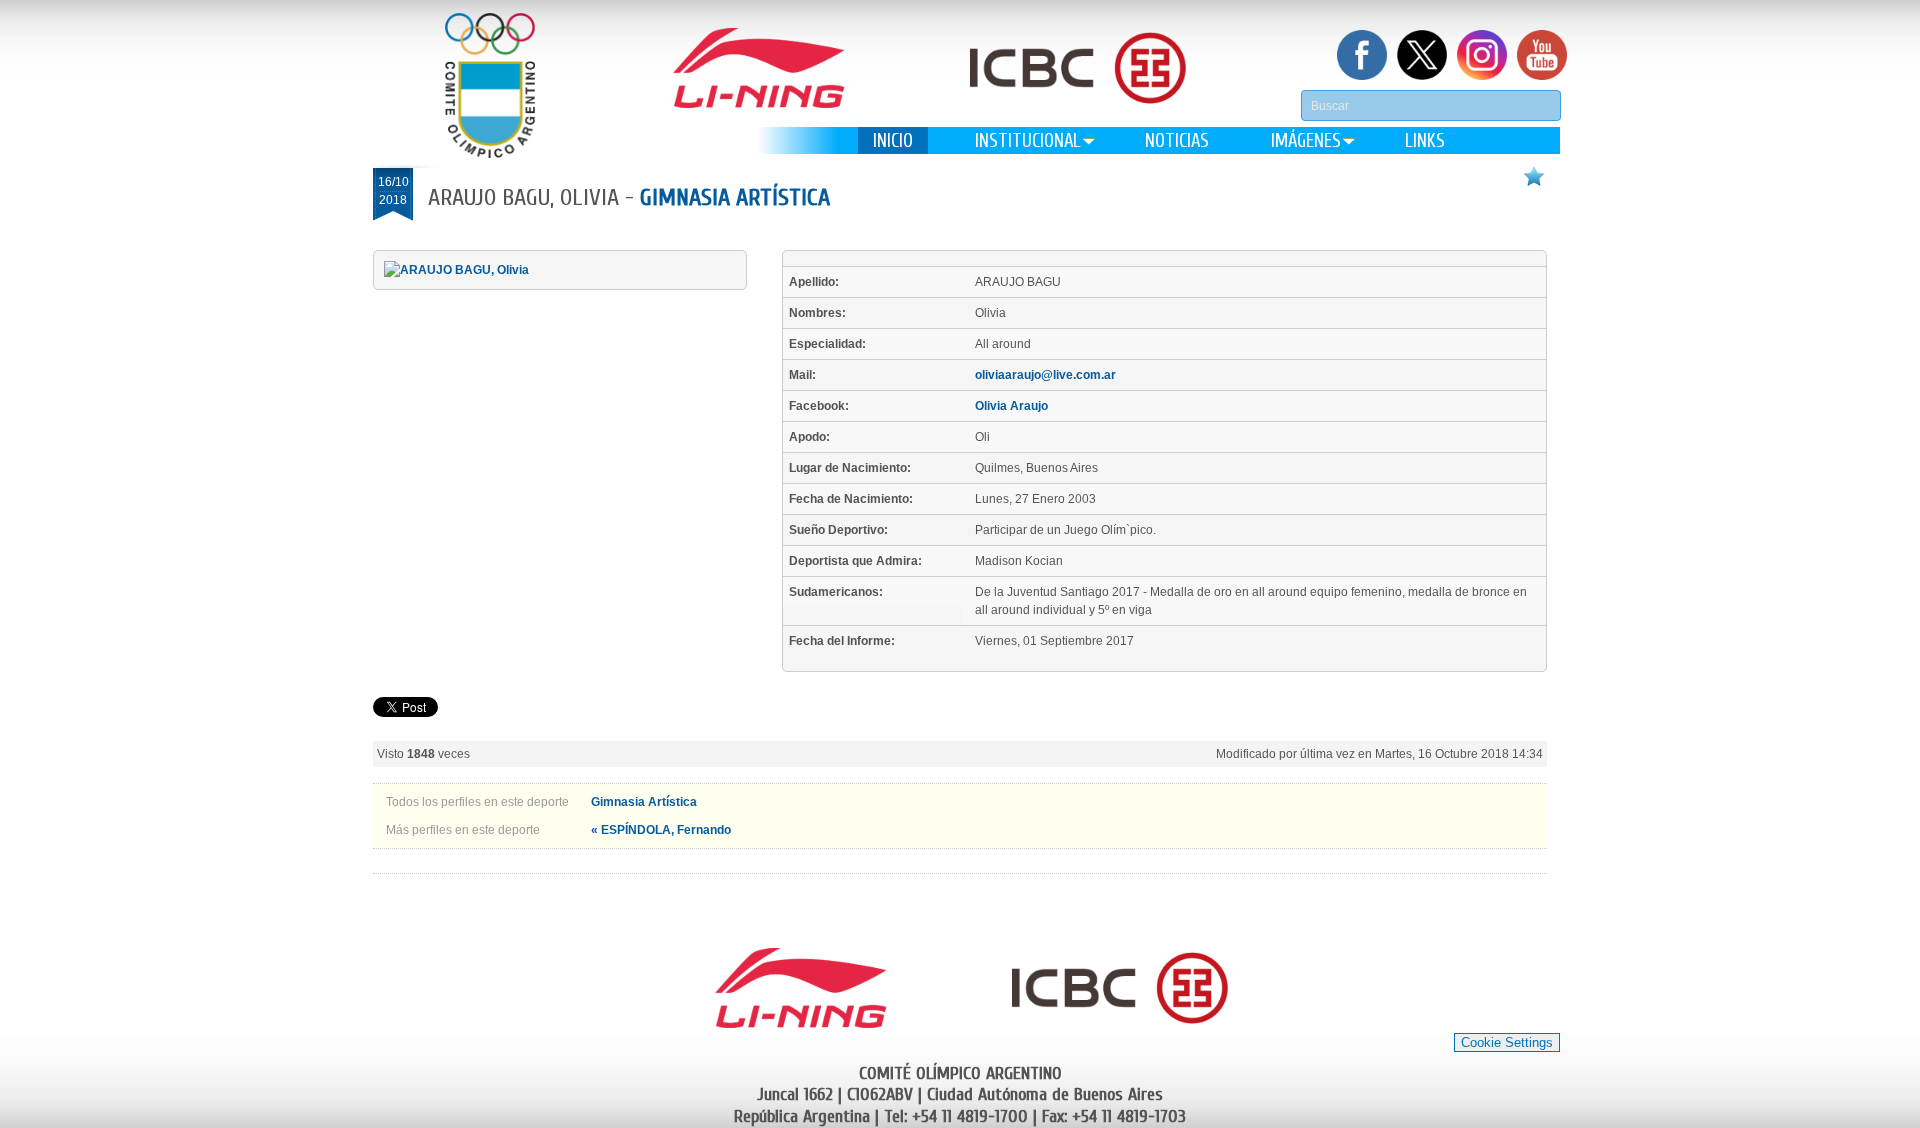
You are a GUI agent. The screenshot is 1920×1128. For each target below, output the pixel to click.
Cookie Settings (1507, 1042)
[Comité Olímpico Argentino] (490, 85)
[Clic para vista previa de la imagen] (456, 270)
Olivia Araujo (1011, 406)
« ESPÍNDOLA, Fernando (661, 830)
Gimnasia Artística (735, 197)
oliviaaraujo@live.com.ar (1045, 375)
